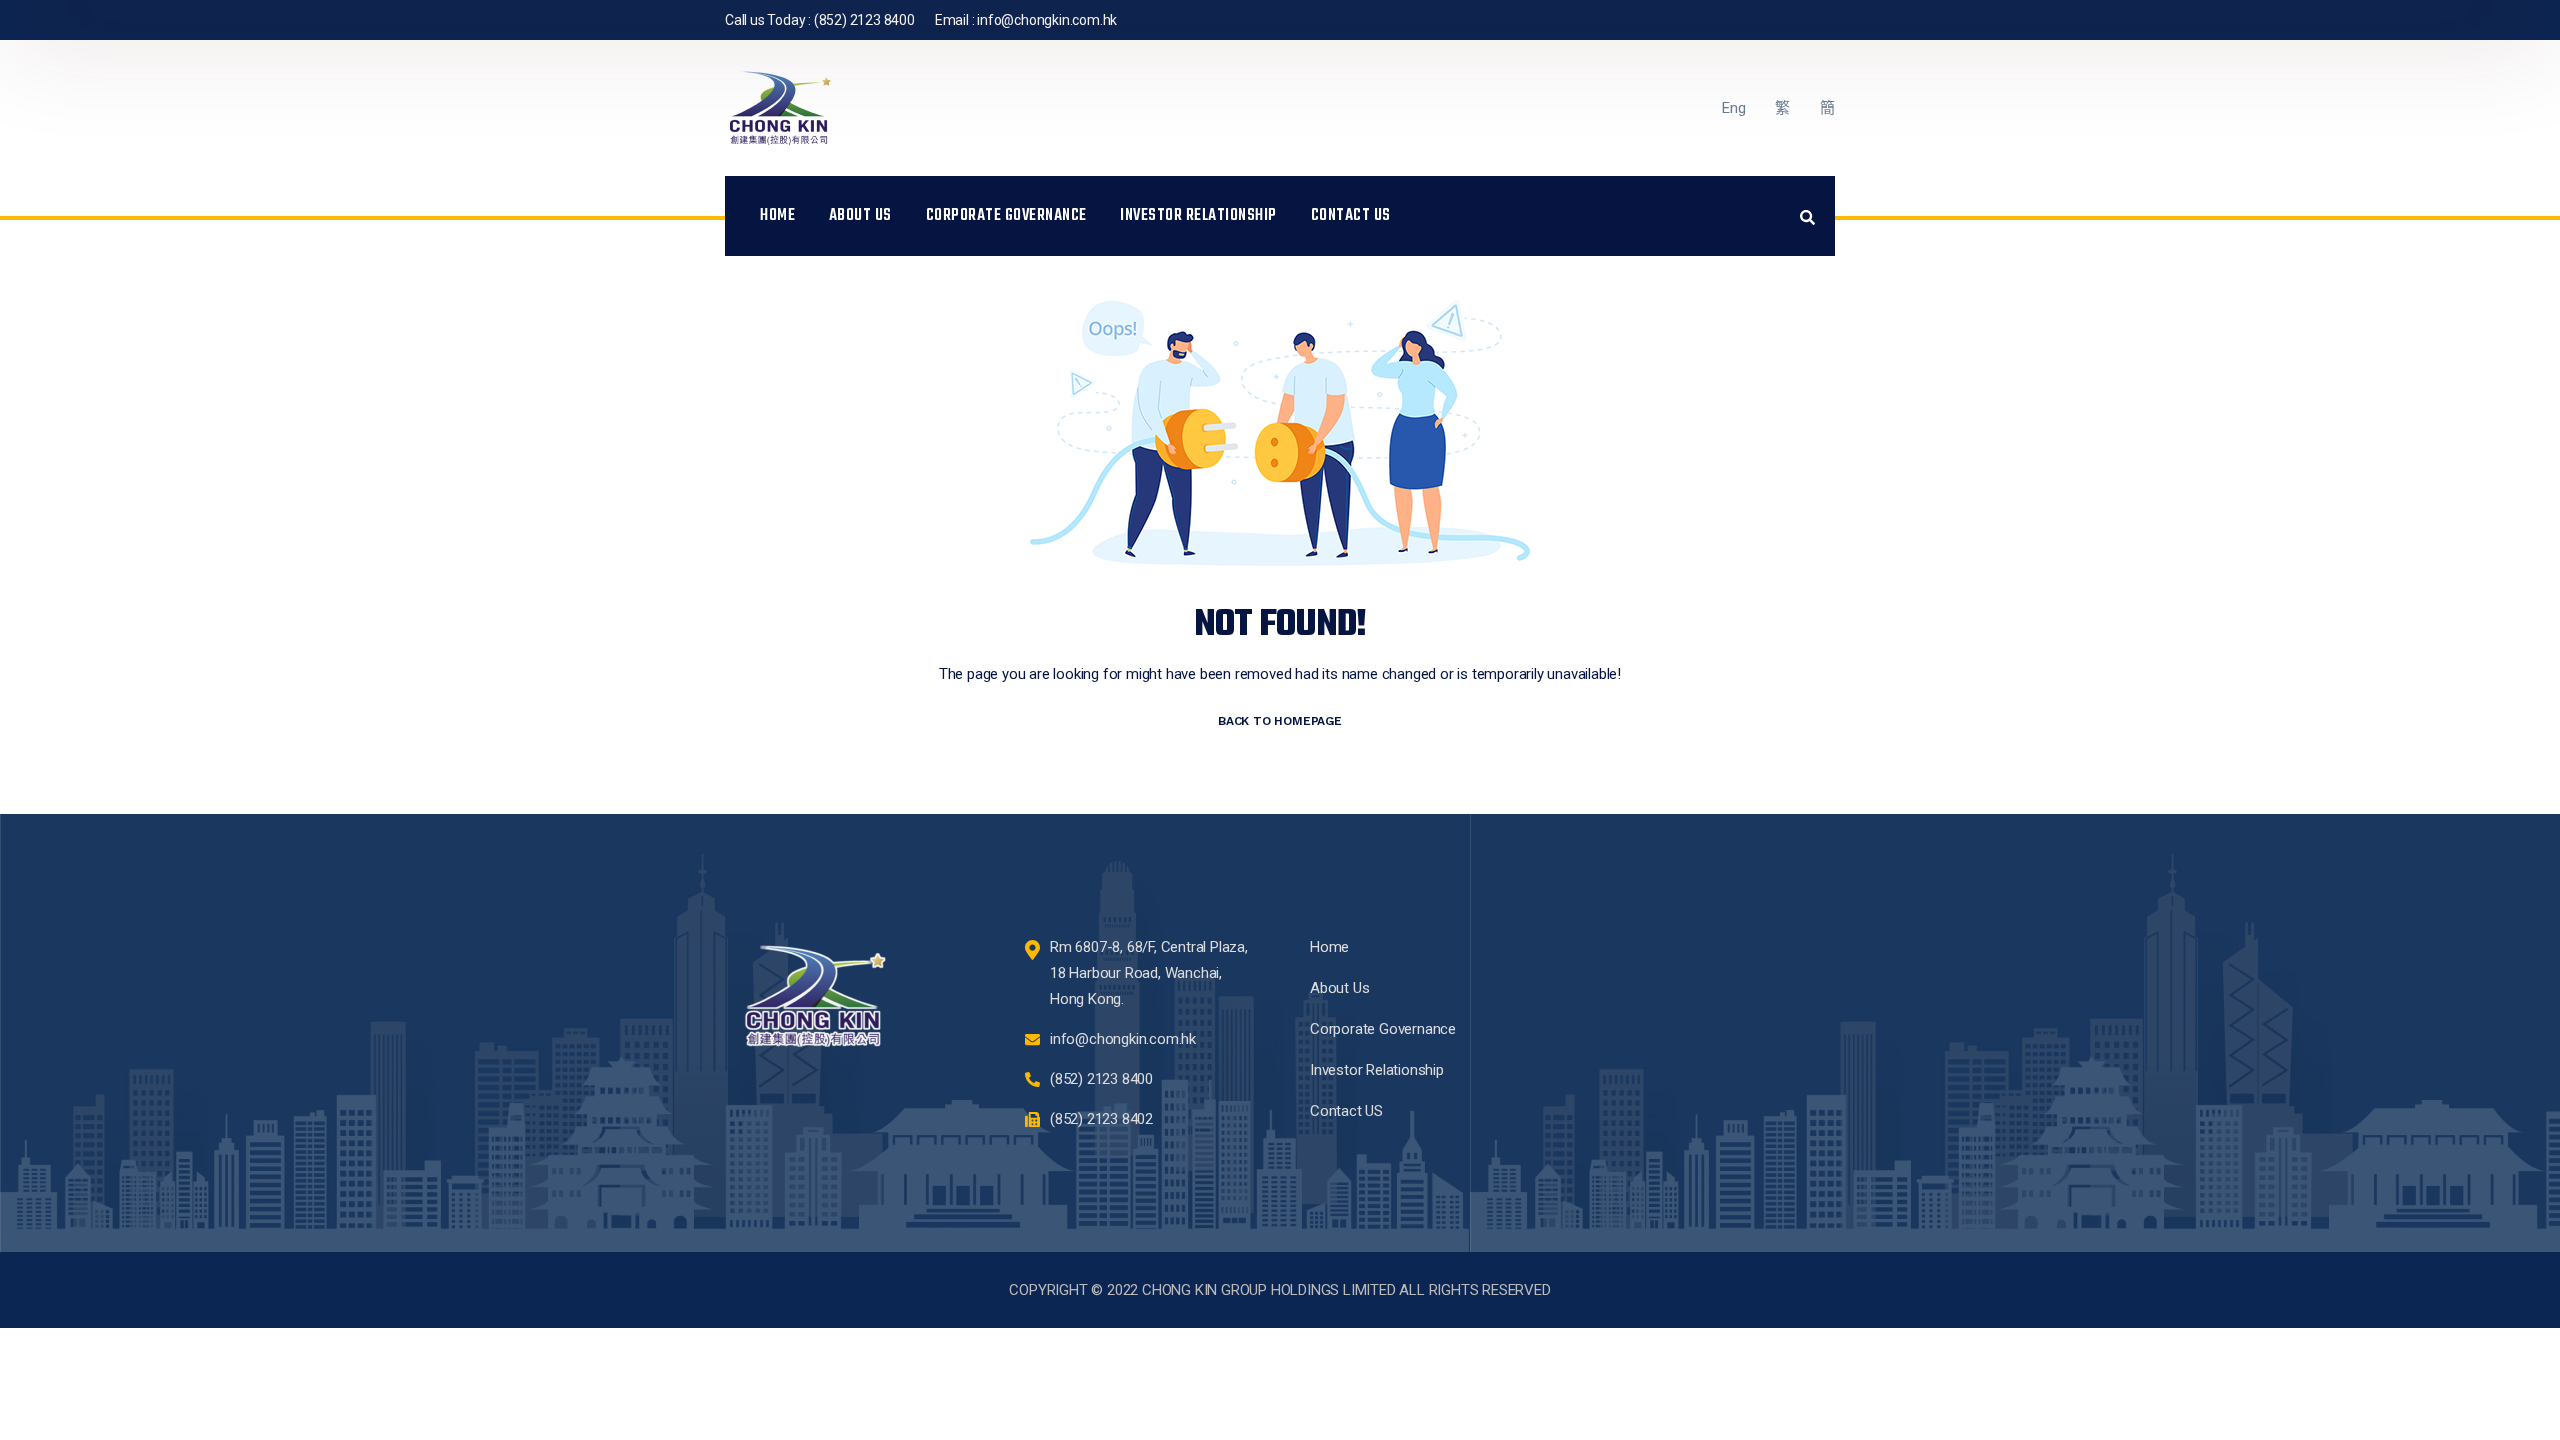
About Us (860, 216)
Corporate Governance (1006, 216)
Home (777, 216)
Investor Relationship (1198, 216)
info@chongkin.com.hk (1047, 20)
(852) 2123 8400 (864, 20)
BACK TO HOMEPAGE (1280, 721)
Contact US (1351, 216)
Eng (1733, 108)
